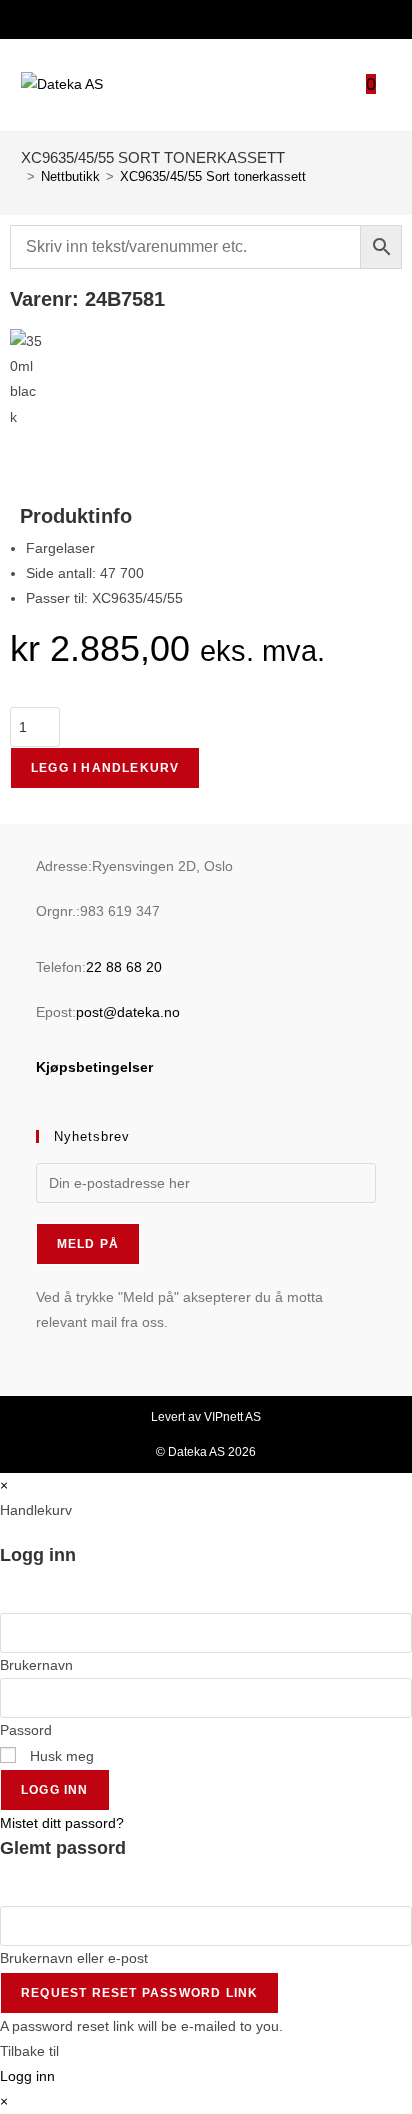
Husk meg (60, 1756)
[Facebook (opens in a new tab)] (192, 17)
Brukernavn (36, 1665)
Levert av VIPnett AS (206, 1417)
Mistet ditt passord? (62, 1823)
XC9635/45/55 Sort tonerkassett (213, 176)
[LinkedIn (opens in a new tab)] (216, 17)
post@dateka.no (128, 1012)
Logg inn (55, 1790)
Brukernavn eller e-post (74, 1958)
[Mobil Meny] (383, 85)
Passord (26, 1730)
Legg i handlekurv (105, 768)
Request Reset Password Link (139, 1993)
